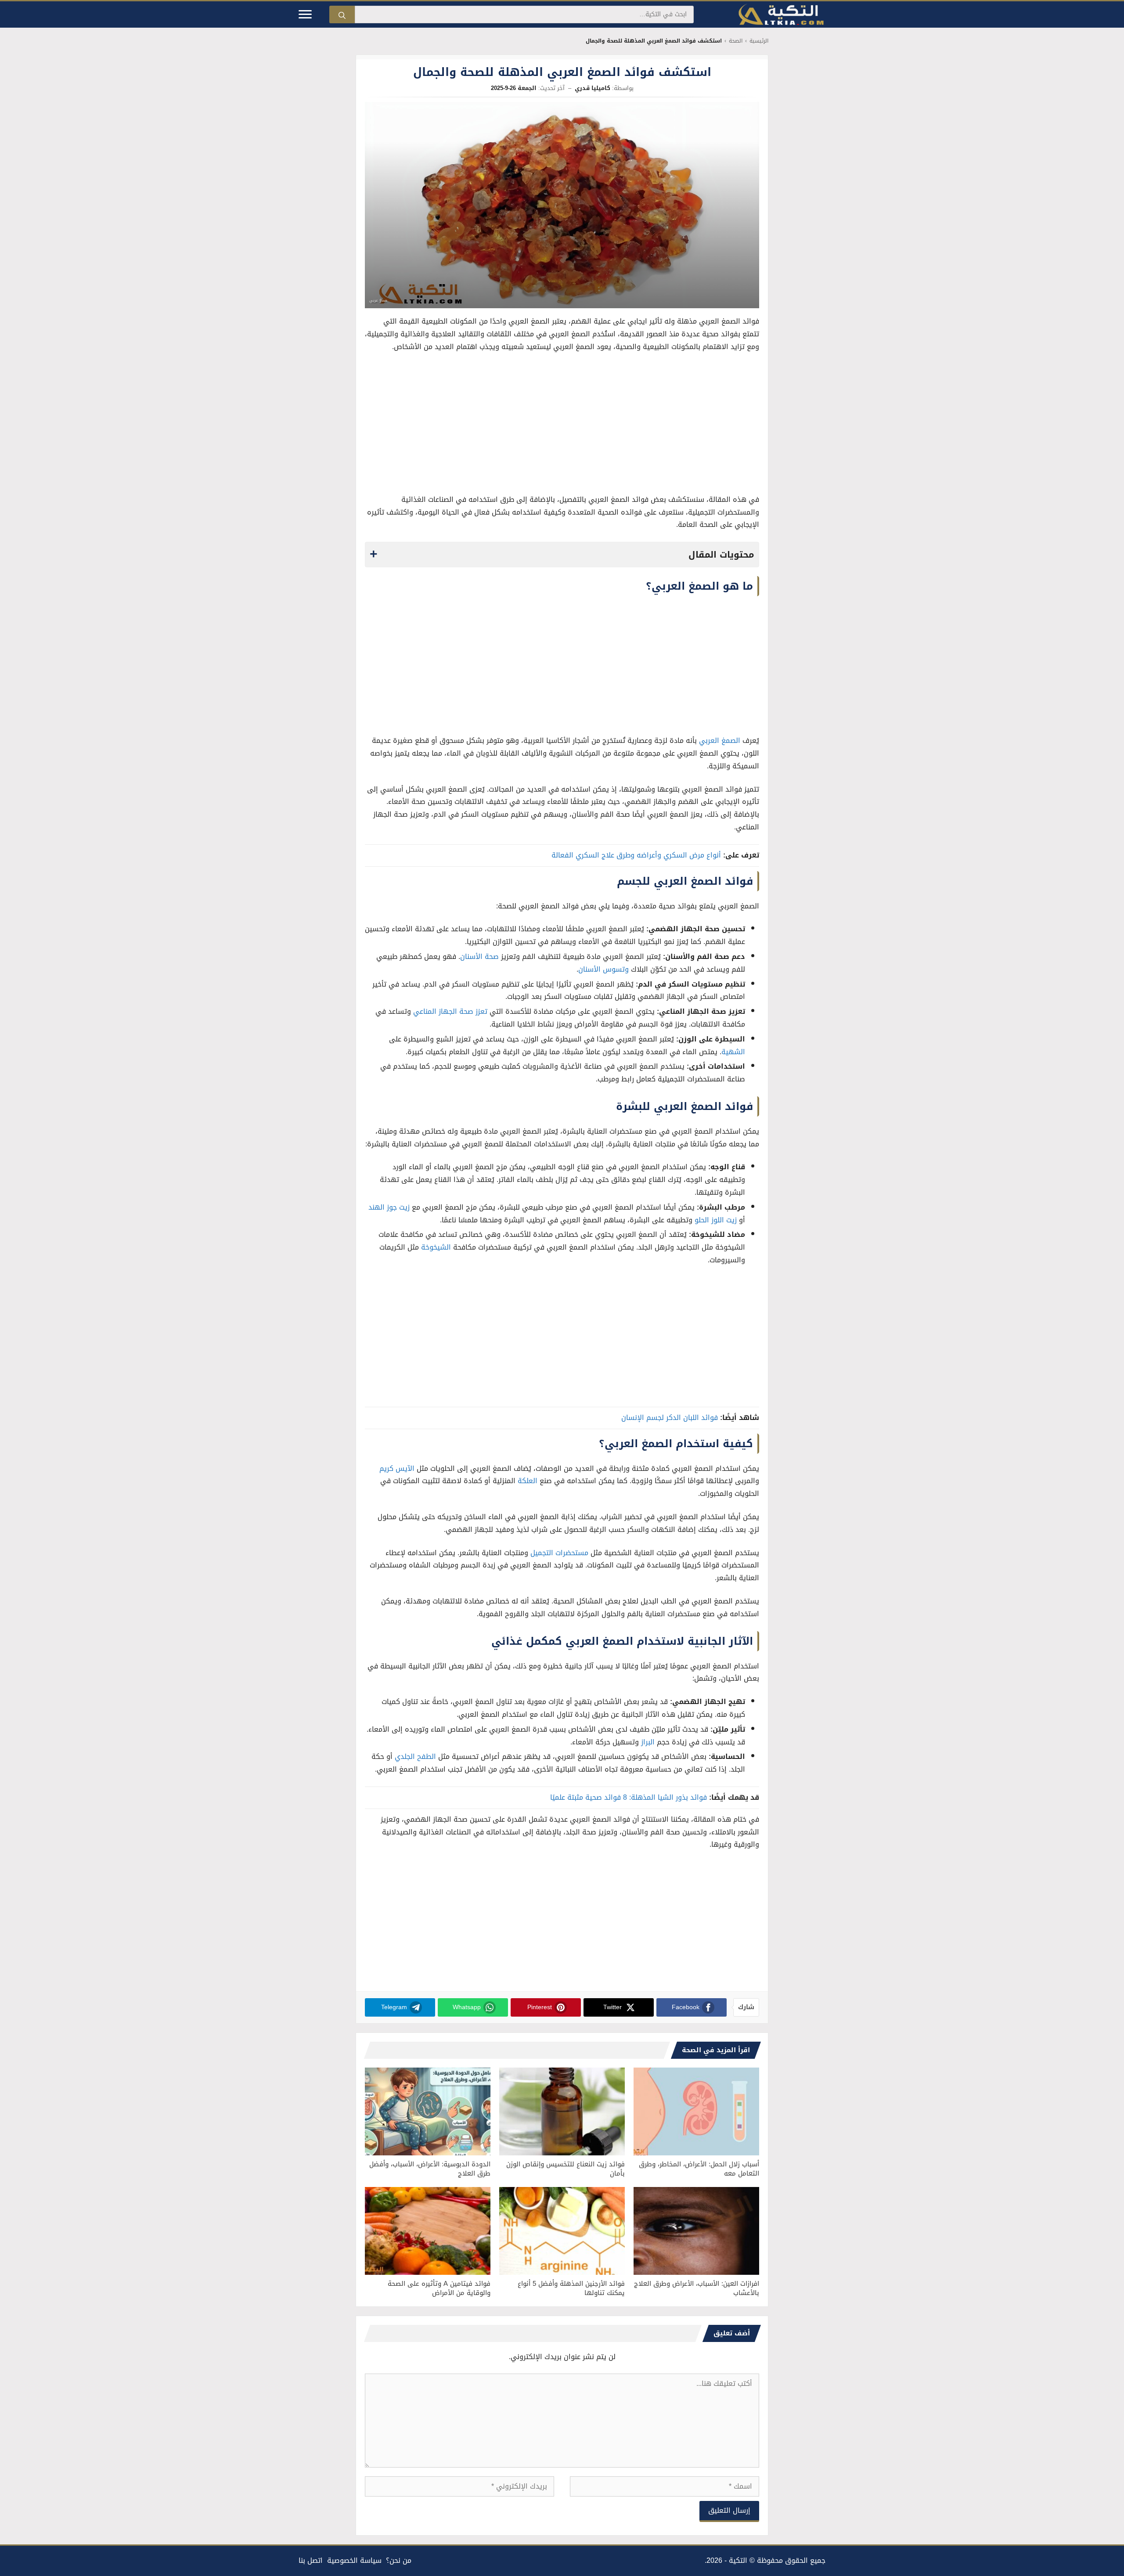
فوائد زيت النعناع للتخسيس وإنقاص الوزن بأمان (566, 2169)
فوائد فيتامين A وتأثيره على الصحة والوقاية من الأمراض (439, 2288)
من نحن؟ (399, 2560)
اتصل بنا (311, 2560)
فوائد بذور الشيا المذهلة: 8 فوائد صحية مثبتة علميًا (629, 1797)
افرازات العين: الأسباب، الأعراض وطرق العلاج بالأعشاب (697, 2288)
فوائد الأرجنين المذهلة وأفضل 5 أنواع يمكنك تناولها (571, 2288)
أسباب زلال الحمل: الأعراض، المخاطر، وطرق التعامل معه (699, 2169)
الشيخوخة (436, 1247)
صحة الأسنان (479, 957)
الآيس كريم (397, 1468)
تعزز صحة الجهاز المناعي (450, 1011)
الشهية (733, 1052)
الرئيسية (759, 41)
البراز (648, 1742)
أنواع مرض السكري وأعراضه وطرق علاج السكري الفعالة (636, 855)
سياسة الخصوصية (354, 2560)
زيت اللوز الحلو (716, 1220)
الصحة (736, 41)
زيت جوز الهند (389, 1207)
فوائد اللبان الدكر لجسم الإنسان (670, 1418)
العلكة (528, 1481)
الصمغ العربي (720, 740)
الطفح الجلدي (415, 1756)
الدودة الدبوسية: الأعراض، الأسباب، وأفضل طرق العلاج (430, 2169)
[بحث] (342, 14)
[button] (562, 555)
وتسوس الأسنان (603, 969)
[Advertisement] (562, 425)
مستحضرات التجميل (559, 1553)
